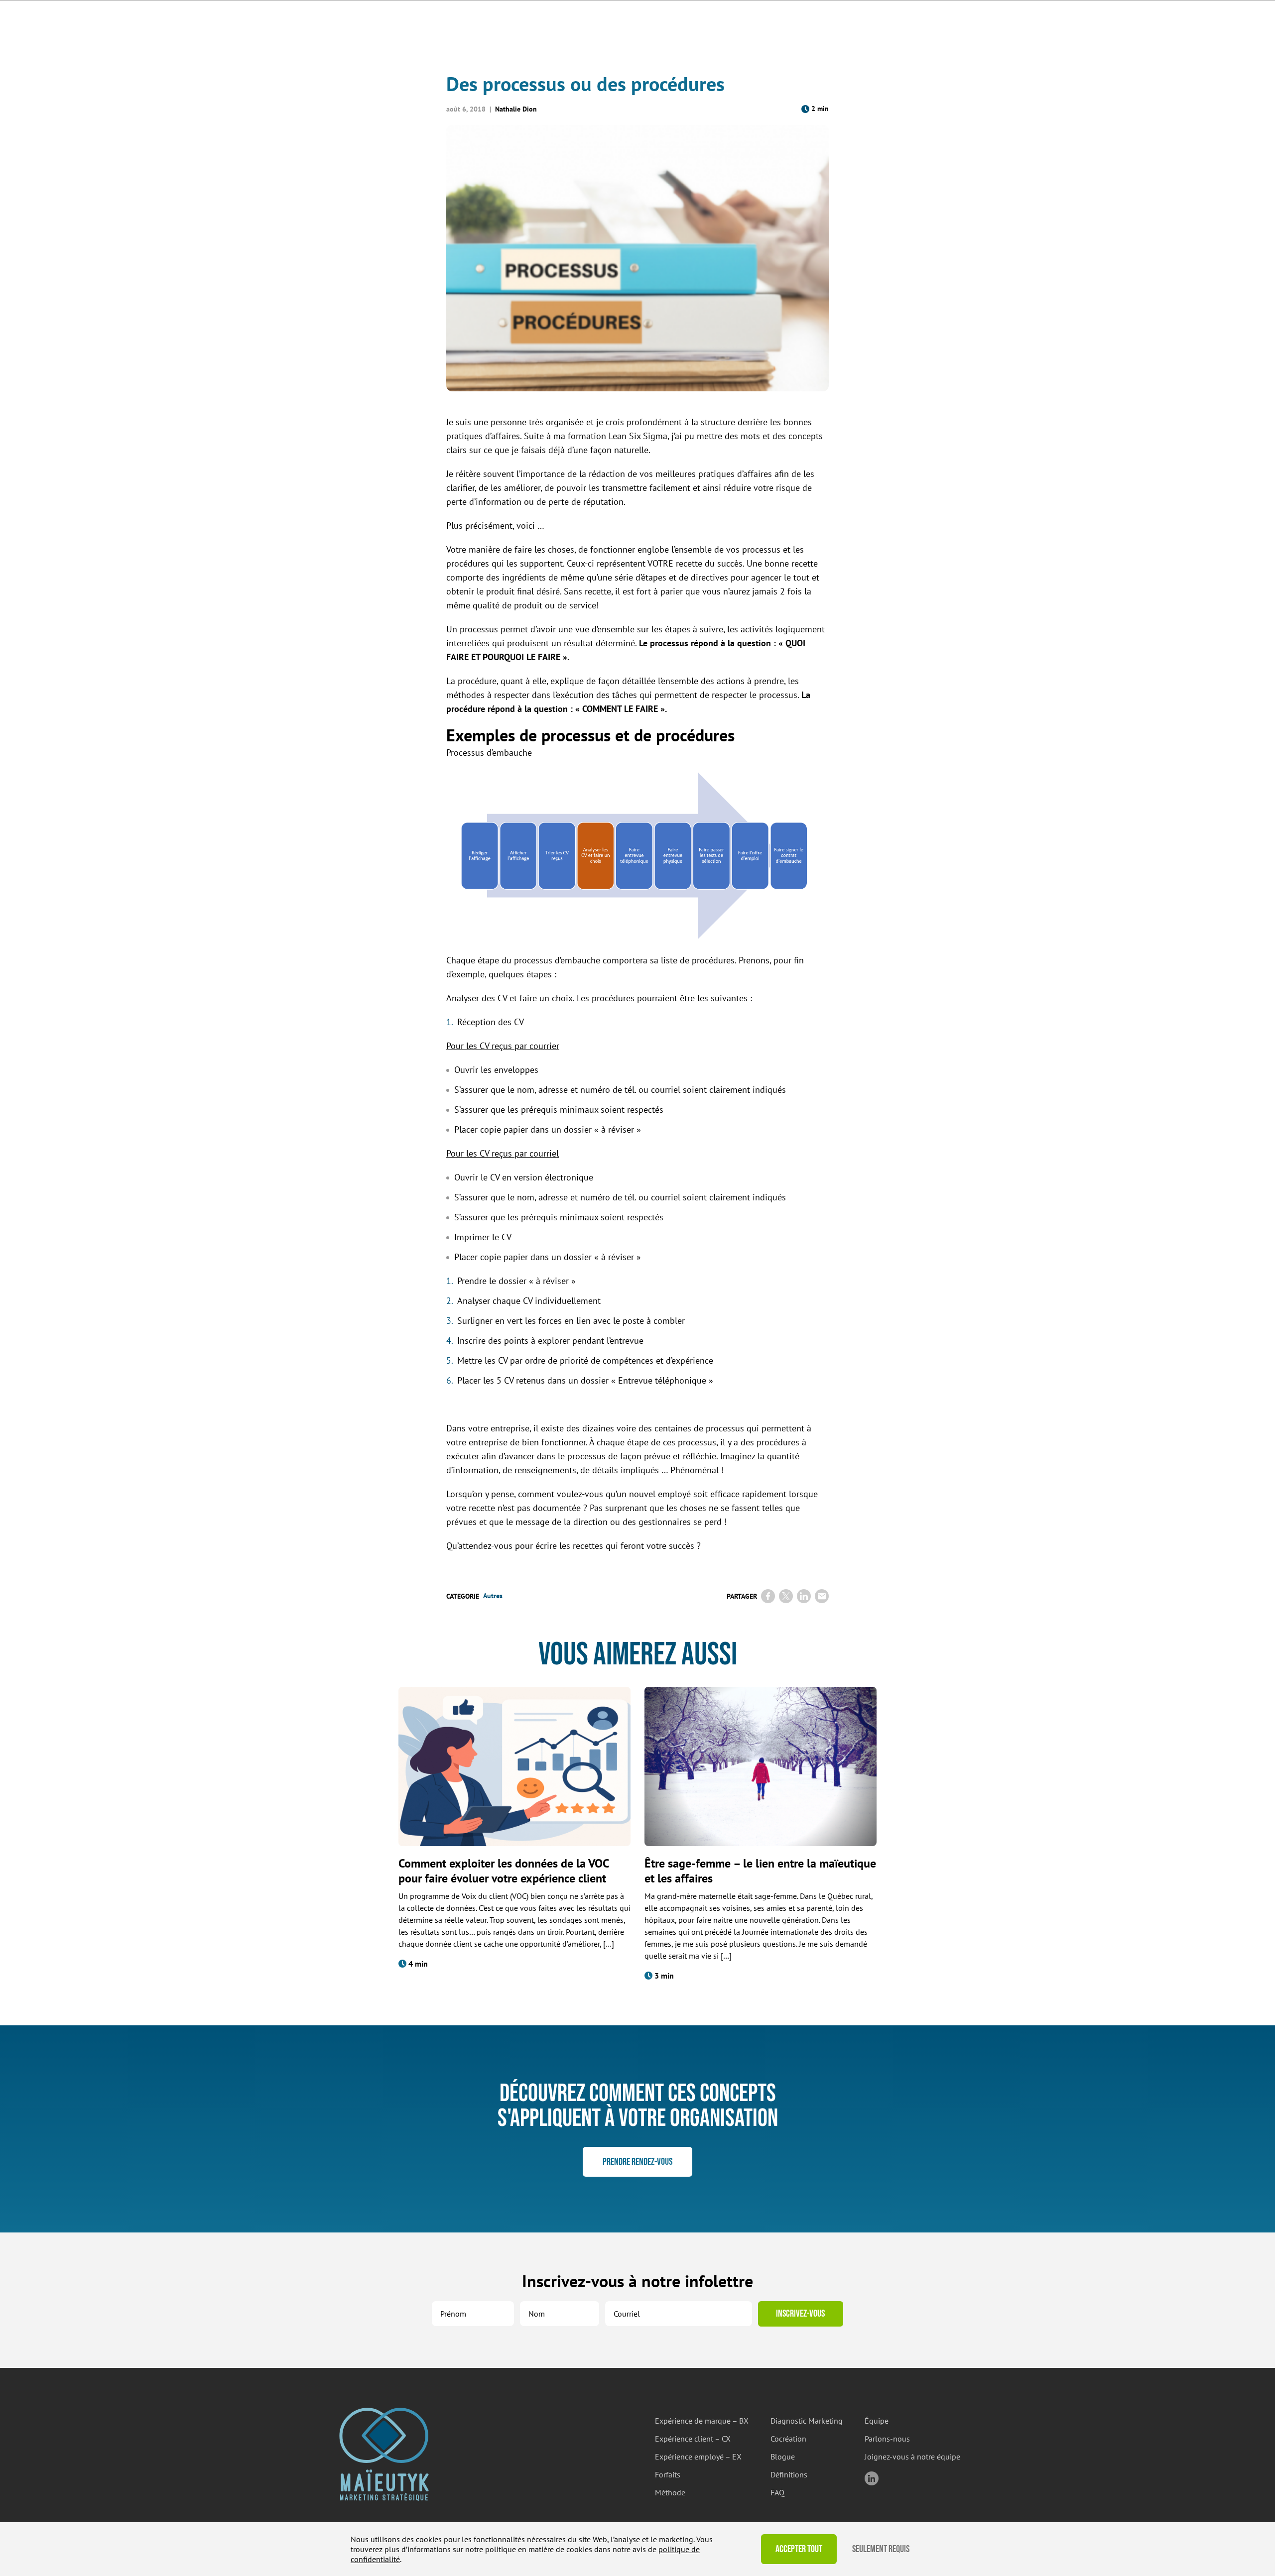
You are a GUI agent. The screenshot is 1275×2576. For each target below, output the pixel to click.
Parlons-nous (887, 2439)
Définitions (789, 2474)
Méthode (670, 2492)
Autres (493, 1596)
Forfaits (668, 2474)
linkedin (872, 2478)
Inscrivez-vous (800, 2314)
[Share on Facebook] (768, 1596)
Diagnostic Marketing (807, 2421)
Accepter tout (799, 2549)
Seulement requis (881, 2549)
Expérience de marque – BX (702, 2421)
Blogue (783, 2457)
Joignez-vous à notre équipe (912, 2457)
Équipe (877, 2421)
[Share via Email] (822, 1596)
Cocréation (788, 2439)
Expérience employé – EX (698, 2457)
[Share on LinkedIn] (804, 1596)
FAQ (777, 2492)
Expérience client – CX (693, 2439)
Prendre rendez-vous (637, 2162)
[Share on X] (786, 1596)
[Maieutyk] (384, 2454)
